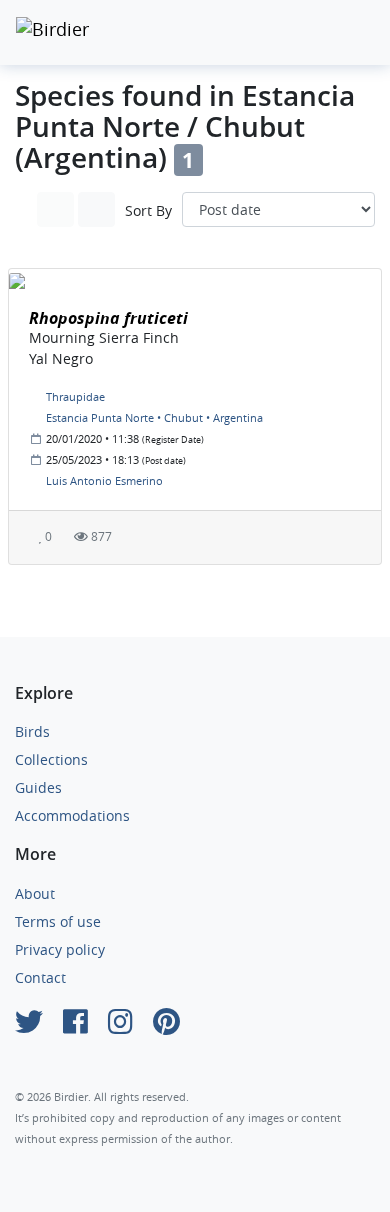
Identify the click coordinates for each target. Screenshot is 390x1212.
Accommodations (72, 815)
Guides (38, 787)
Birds (32, 731)
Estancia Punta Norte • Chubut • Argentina (154, 417)
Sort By (148, 210)
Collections (51, 759)
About (35, 893)
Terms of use (58, 921)
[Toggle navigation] (354, 32)
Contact (40, 977)
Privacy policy (60, 949)
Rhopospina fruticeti (108, 318)
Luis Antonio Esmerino (104, 480)
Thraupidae (75, 396)
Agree (69, 1149)
